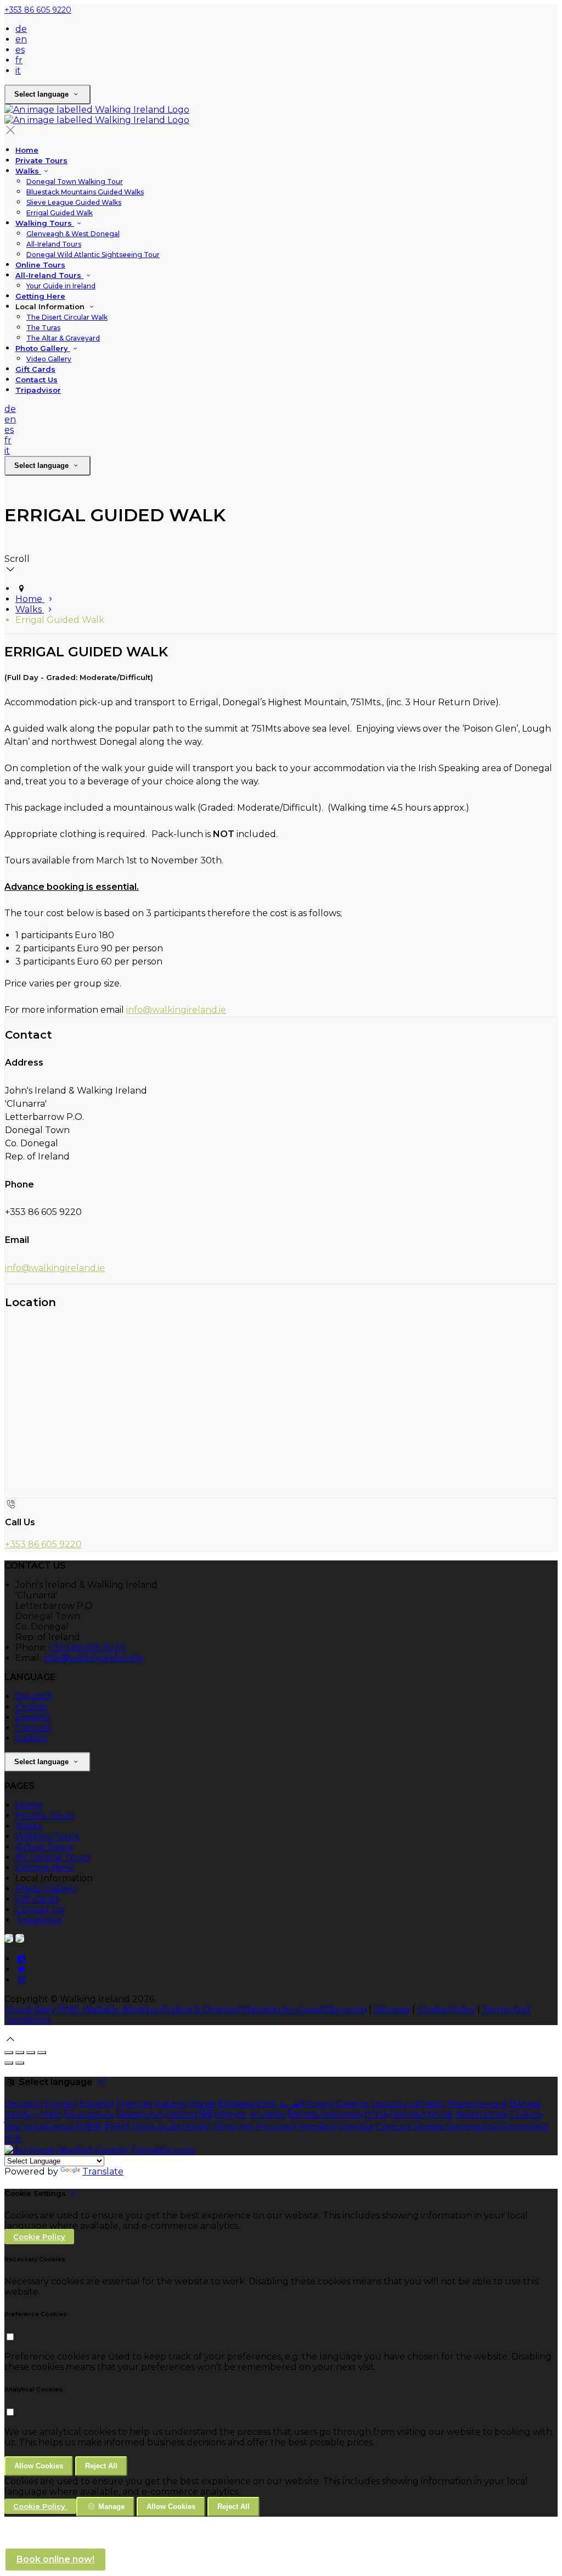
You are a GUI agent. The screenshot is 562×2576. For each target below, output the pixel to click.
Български (89, 2114)
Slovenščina (472, 2126)
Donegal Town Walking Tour (75, 182)
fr (19, 60)
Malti (51, 2114)
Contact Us (36, 380)
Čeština (181, 2114)
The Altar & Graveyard (63, 338)
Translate (103, 2171)
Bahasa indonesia (325, 2114)
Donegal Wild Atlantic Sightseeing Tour (93, 255)
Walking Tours (45, 223)
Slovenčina (524, 2126)
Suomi (320, 2104)
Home (27, 150)
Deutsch (34, 1696)
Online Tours (40, 265)
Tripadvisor (38, 390)
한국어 (117, 2126)
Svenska (356, 2126)
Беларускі (139, 2114)
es (20, 50)
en (21, 39)
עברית (376, 2114)
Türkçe (526, 2114)
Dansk (203, 2104)
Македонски (477, 2104)
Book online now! (55, 2559)
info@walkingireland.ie (176, 1010)
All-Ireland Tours (54, 244)
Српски (394, 2126)
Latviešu (427, 2104)
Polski (196, 2126)
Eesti (267, 2104)
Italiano (32, 1738)
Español (33, 1717)
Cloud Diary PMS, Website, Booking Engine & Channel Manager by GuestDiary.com (186, 2009)
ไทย (12, 2126)
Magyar (231, 2114)
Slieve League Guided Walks (74, 202)
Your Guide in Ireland (61, 286)
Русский (276, 2126)
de (21, 29)
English (32, 1707)
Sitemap (392, 2009)
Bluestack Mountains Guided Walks (85, 192)
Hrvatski (268, 2114)
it (18, 71)
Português (156, 2126)
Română (317, 2126)
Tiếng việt (232, 2126)
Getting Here (40, 296)
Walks (28, 171)
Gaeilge (353, 2104)
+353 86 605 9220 (38, 10)
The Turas (43, 328)
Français (33, 1728)
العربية (291, 2104)
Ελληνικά (236, 2104)
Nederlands (481, 2114)
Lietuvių (389, 2104)
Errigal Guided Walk (60, 213)
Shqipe (429, 2126)
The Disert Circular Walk (67, 317)
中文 (13, 2139)
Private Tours (41, 160)
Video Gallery (49, 359)
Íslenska (408, 2114)
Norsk (440, 2114)
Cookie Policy (446, 2009)
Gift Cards (35, 369)
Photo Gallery (43, 348)
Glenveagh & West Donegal (73, 234)
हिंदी (206, 2114)
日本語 (88, 2126)
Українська (47, 2126)
